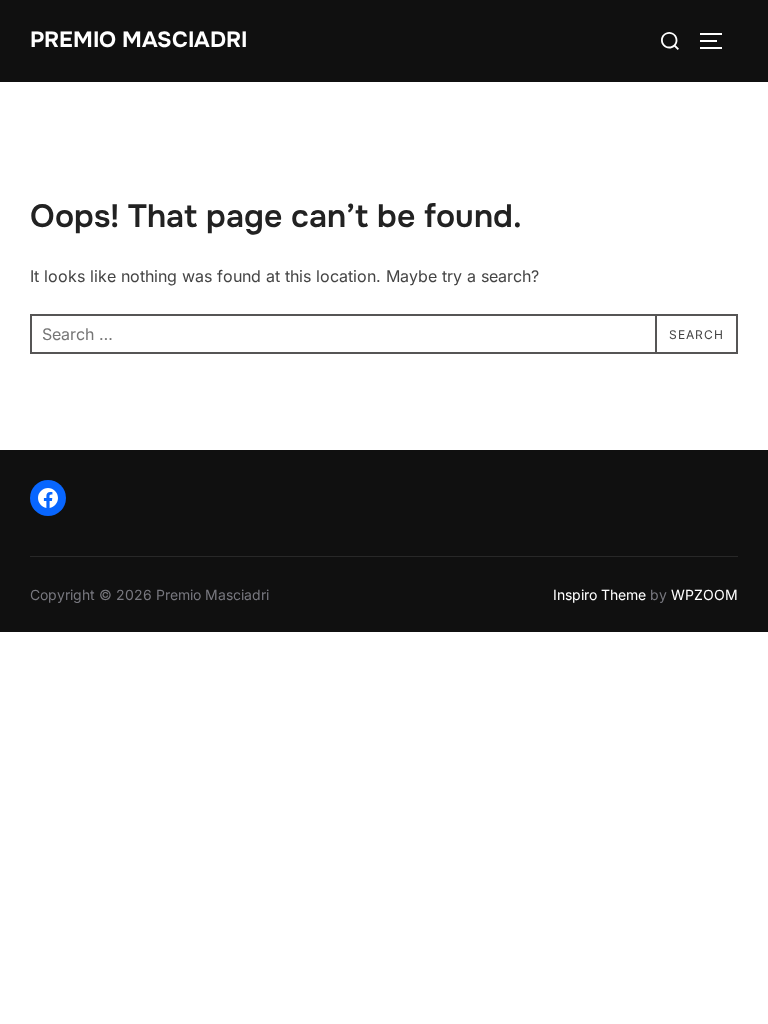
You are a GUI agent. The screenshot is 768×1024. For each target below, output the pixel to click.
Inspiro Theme (599, 594)
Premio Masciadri (138, 40)
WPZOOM (704, 594)
